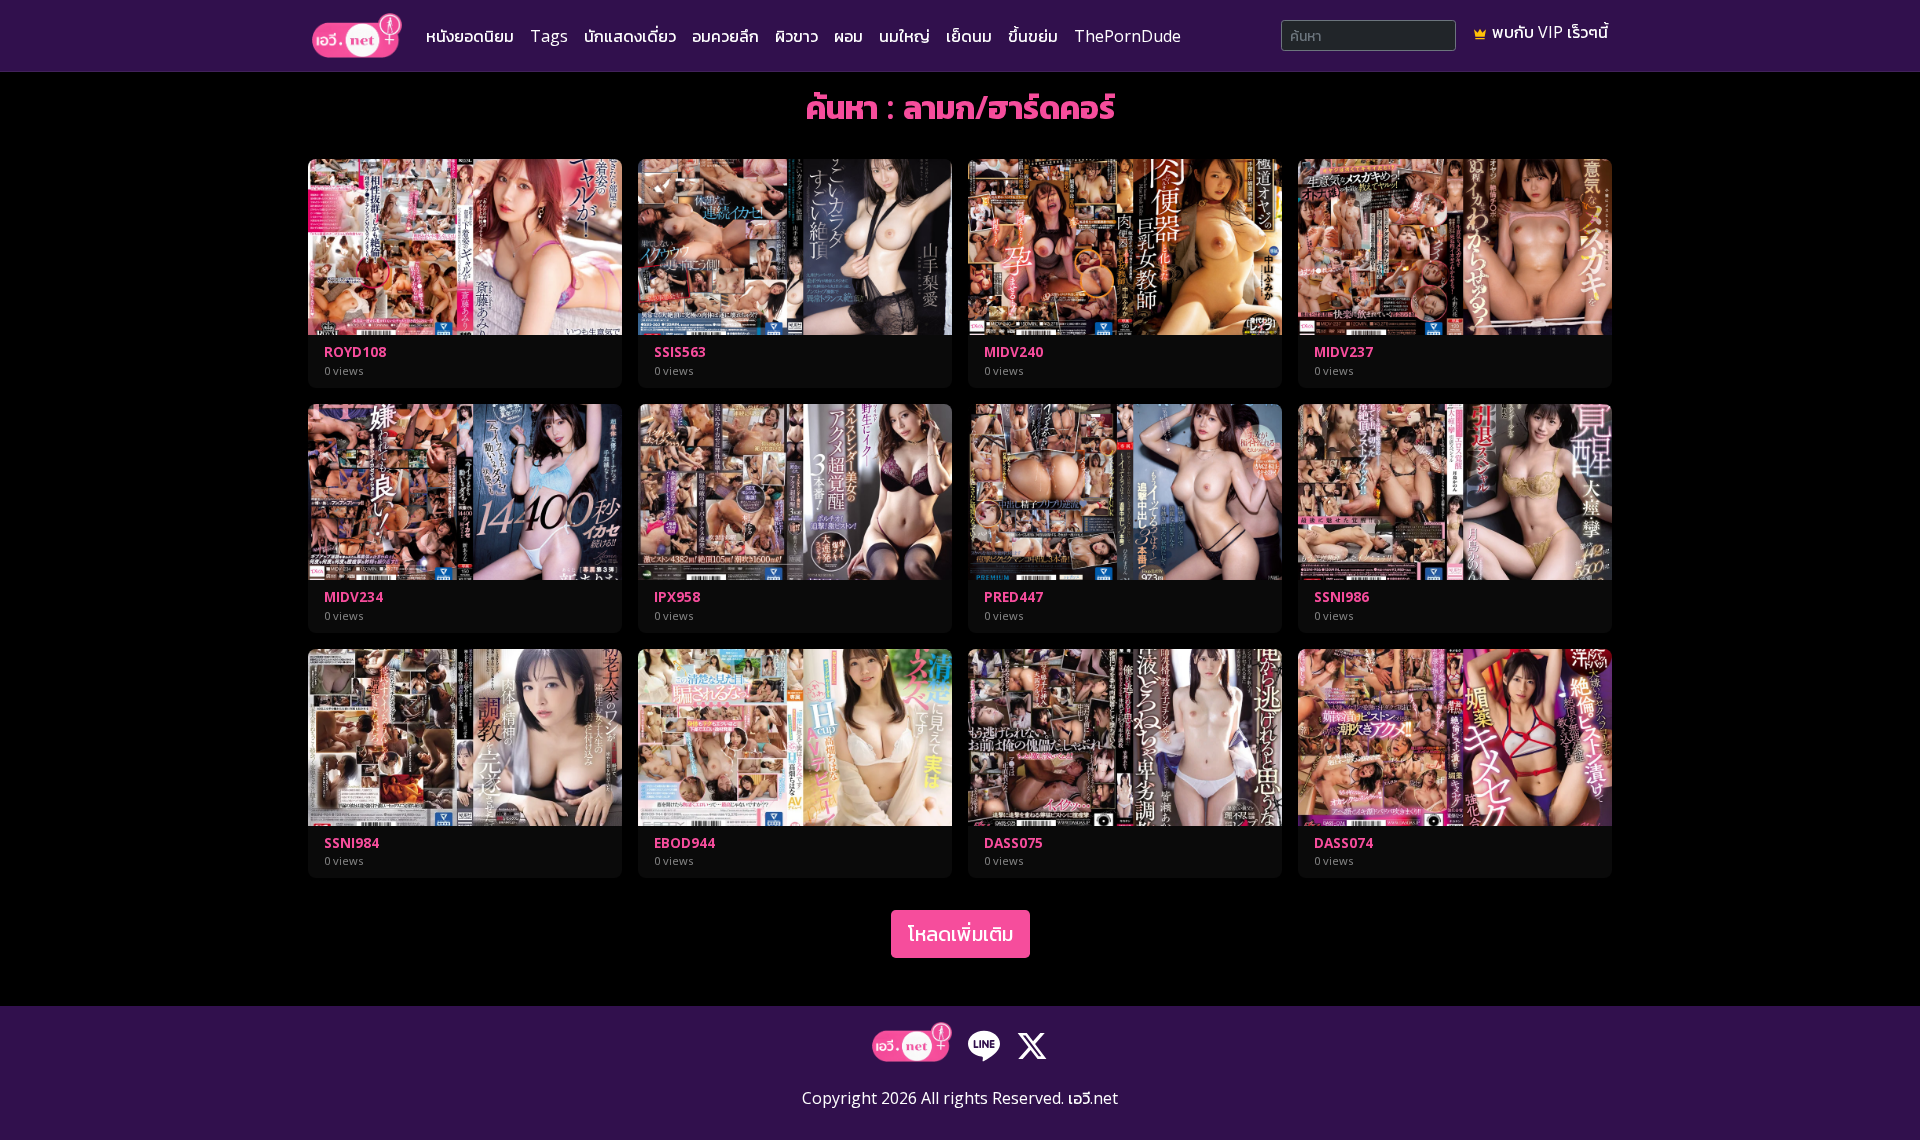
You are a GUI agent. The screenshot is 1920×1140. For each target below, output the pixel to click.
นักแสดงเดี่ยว (630, 36)
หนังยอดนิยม (470, 36)
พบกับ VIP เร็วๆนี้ (1548, 32)
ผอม (848, 36)
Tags (549, 36)
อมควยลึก (725, 36)
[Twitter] (1032, 1044)
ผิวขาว (796, 36)
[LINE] (984, 1044)
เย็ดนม (969, 36)
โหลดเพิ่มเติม (960, 933)
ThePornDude (1127, 36)
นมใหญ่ (904, 36)
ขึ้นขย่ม (1033, 36)
